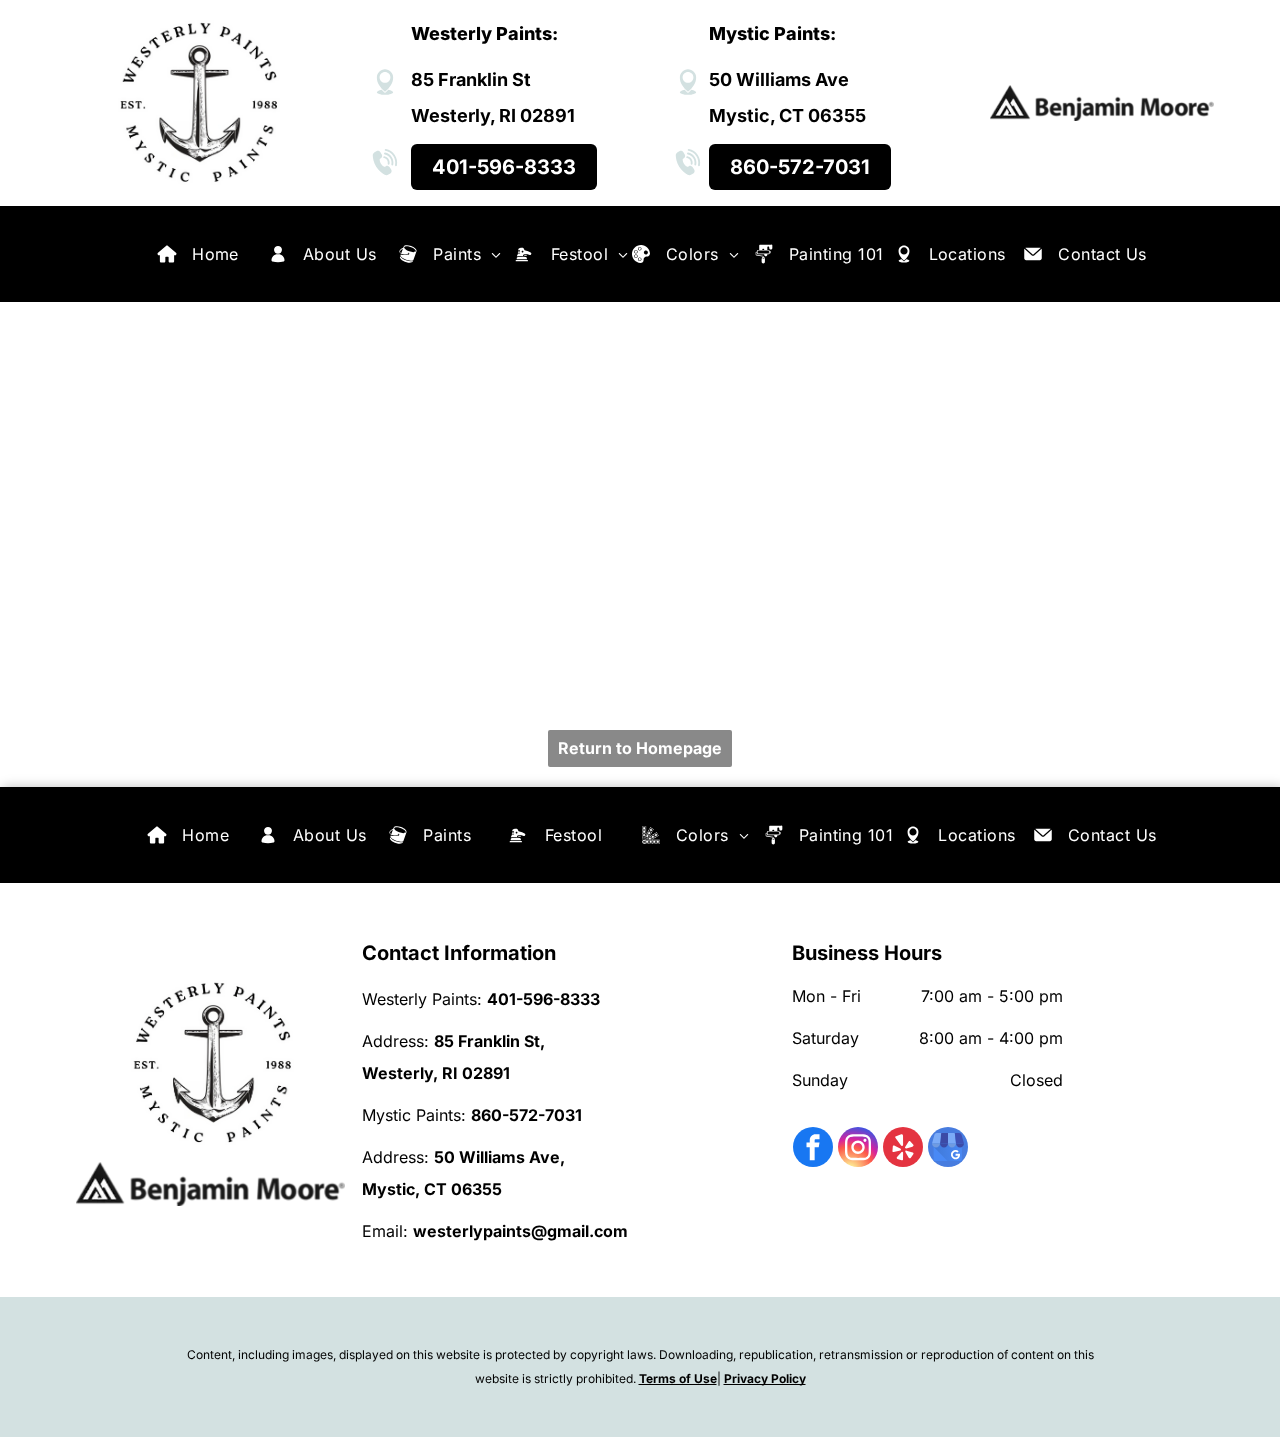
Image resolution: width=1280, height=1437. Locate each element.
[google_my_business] (948, 1149)
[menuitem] (215, 254)
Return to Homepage (640, 748)
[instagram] (858, 1149)
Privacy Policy (765, 1378)
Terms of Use (678, 1378)
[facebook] (813, 1149)
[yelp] (903, 1149)
